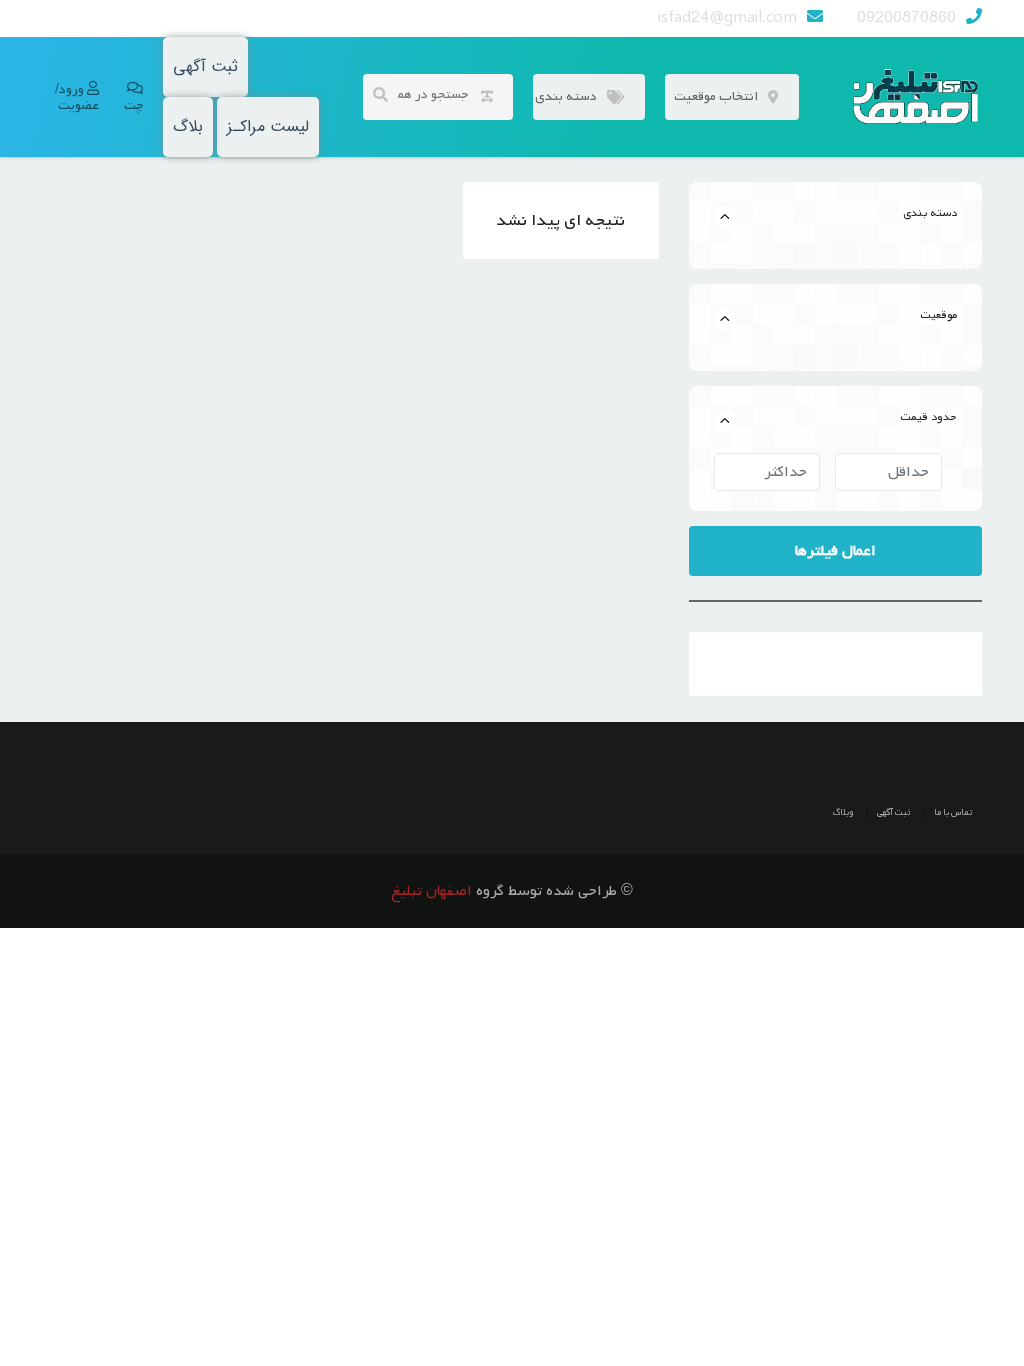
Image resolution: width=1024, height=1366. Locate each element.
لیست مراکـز (268, 126)
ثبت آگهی (205, 66)
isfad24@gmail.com (727, 18)
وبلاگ (843, 812)
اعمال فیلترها (835, 551)
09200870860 (906, 18)
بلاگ (188, 126)
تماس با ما (953, 812)
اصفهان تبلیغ (431, 891)
